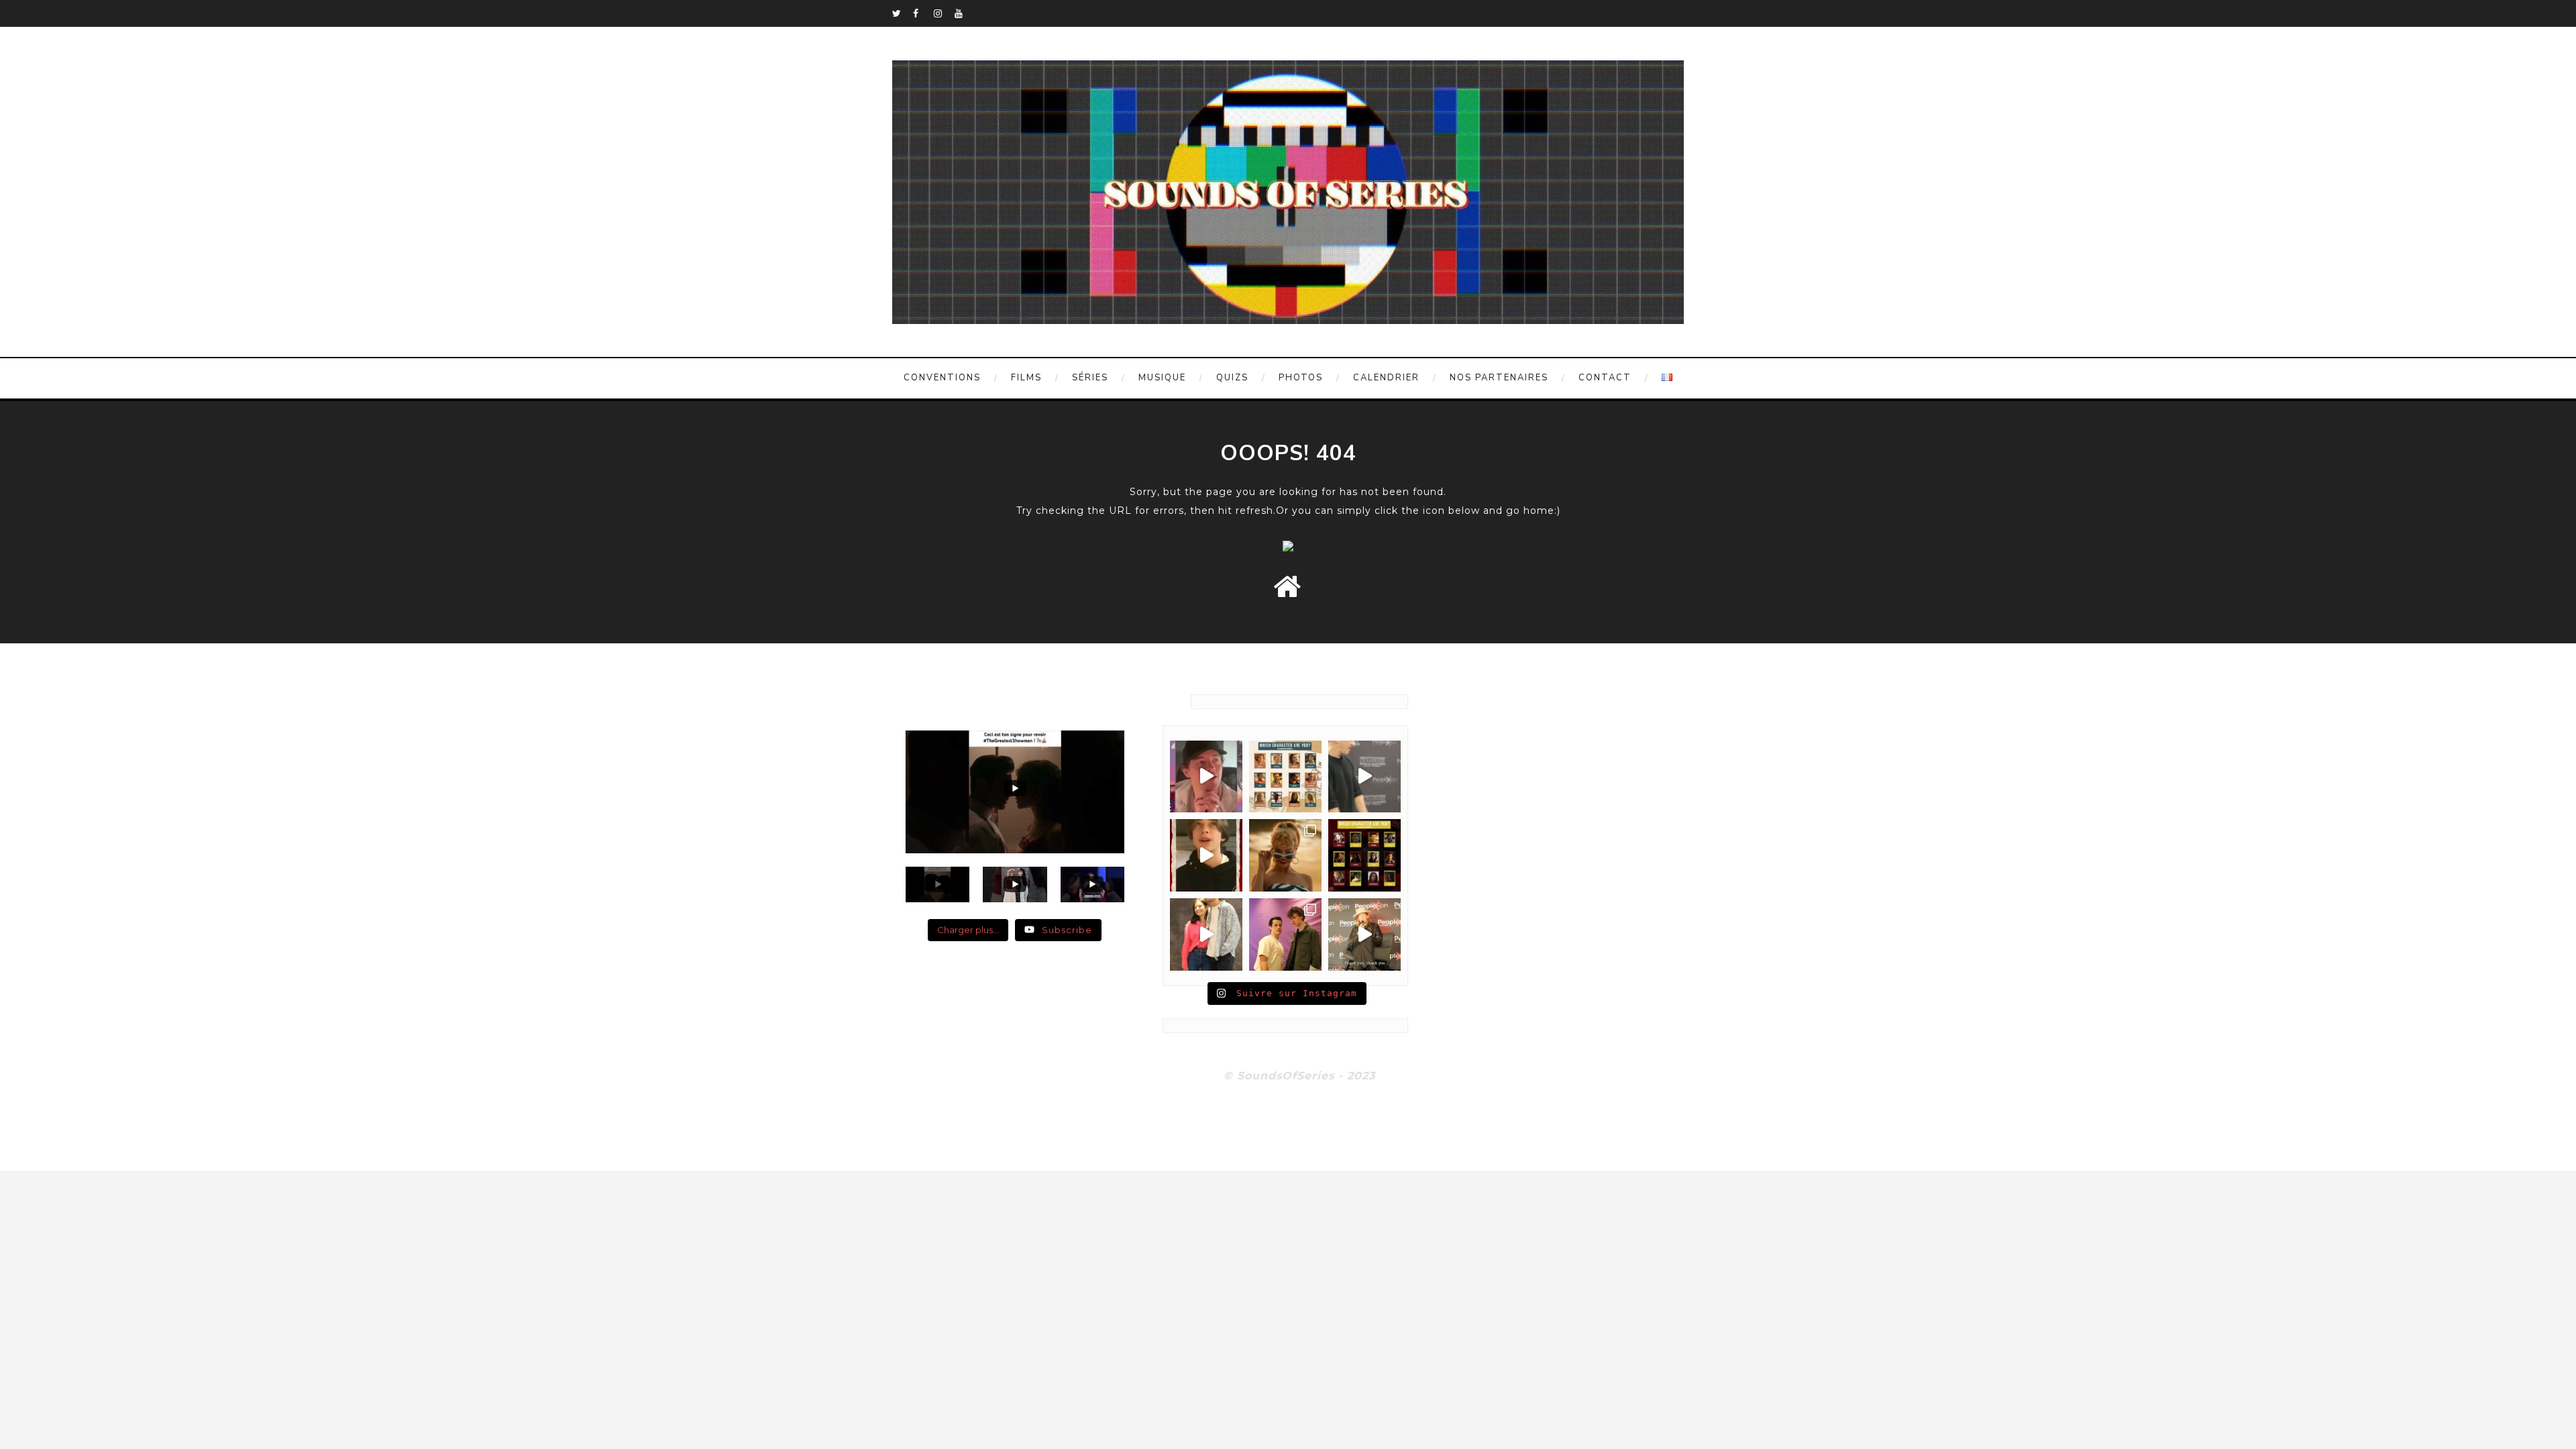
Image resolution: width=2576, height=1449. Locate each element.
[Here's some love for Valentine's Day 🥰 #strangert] (1364, 777)
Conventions (942, 378)
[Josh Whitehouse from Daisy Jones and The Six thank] (1206, 777)
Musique (1162, 378)
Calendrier (1386, 378)
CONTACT (1605, 378)
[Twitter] (902, 13)
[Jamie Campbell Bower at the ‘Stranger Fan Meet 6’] (1364, 934)
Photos (1301, 378)
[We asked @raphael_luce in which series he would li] (1206, 855)
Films (1026, 378)
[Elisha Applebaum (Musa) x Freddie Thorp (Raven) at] (1206, 934)
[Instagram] (944, 13)
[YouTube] (965, 13)
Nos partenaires (1499, 378)
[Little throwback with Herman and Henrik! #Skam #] (1285, 934)
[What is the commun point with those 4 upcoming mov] (1285, 855)
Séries (1090, 378)
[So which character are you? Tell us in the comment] (1364, 855)
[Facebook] (923, 13)
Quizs (1232, 378)
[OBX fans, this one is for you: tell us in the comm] (1285, 777)
